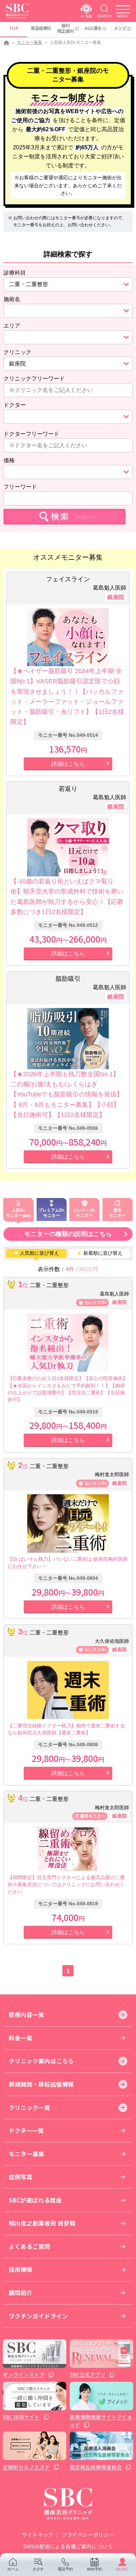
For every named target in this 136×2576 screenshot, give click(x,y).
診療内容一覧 (27, 2015)
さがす (38, 2569)
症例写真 (21, 2177)
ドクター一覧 (26, 2130)
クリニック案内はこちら (41, 2061)
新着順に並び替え (100, 1253)
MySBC (122, 2569)
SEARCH (104, 16)
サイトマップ (38, 2534)
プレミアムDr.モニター (52, 1213)
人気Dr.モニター (16, 1213)
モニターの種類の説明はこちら (68, 1234)
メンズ (120, 28)
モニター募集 (30, 42)
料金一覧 (21, 2038)
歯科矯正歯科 (66, 28)
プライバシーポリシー (88, 2534)
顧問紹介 (21, 2293)
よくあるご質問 (29, 2246)
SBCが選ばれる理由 (35, 2200)
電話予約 (65, 2569)
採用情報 (21, 2269)
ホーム (13, 2569)
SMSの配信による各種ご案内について (68, 2546)
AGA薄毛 (93, 28)
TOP (14, 28)
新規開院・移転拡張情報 (41, 2084)
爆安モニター (118, 1213)
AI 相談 (86, 16)
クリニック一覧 (29, 2108)
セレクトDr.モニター (84, 1213)
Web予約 (95, 2569)
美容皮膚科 (41, 28)
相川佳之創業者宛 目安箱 (42, 2223)
